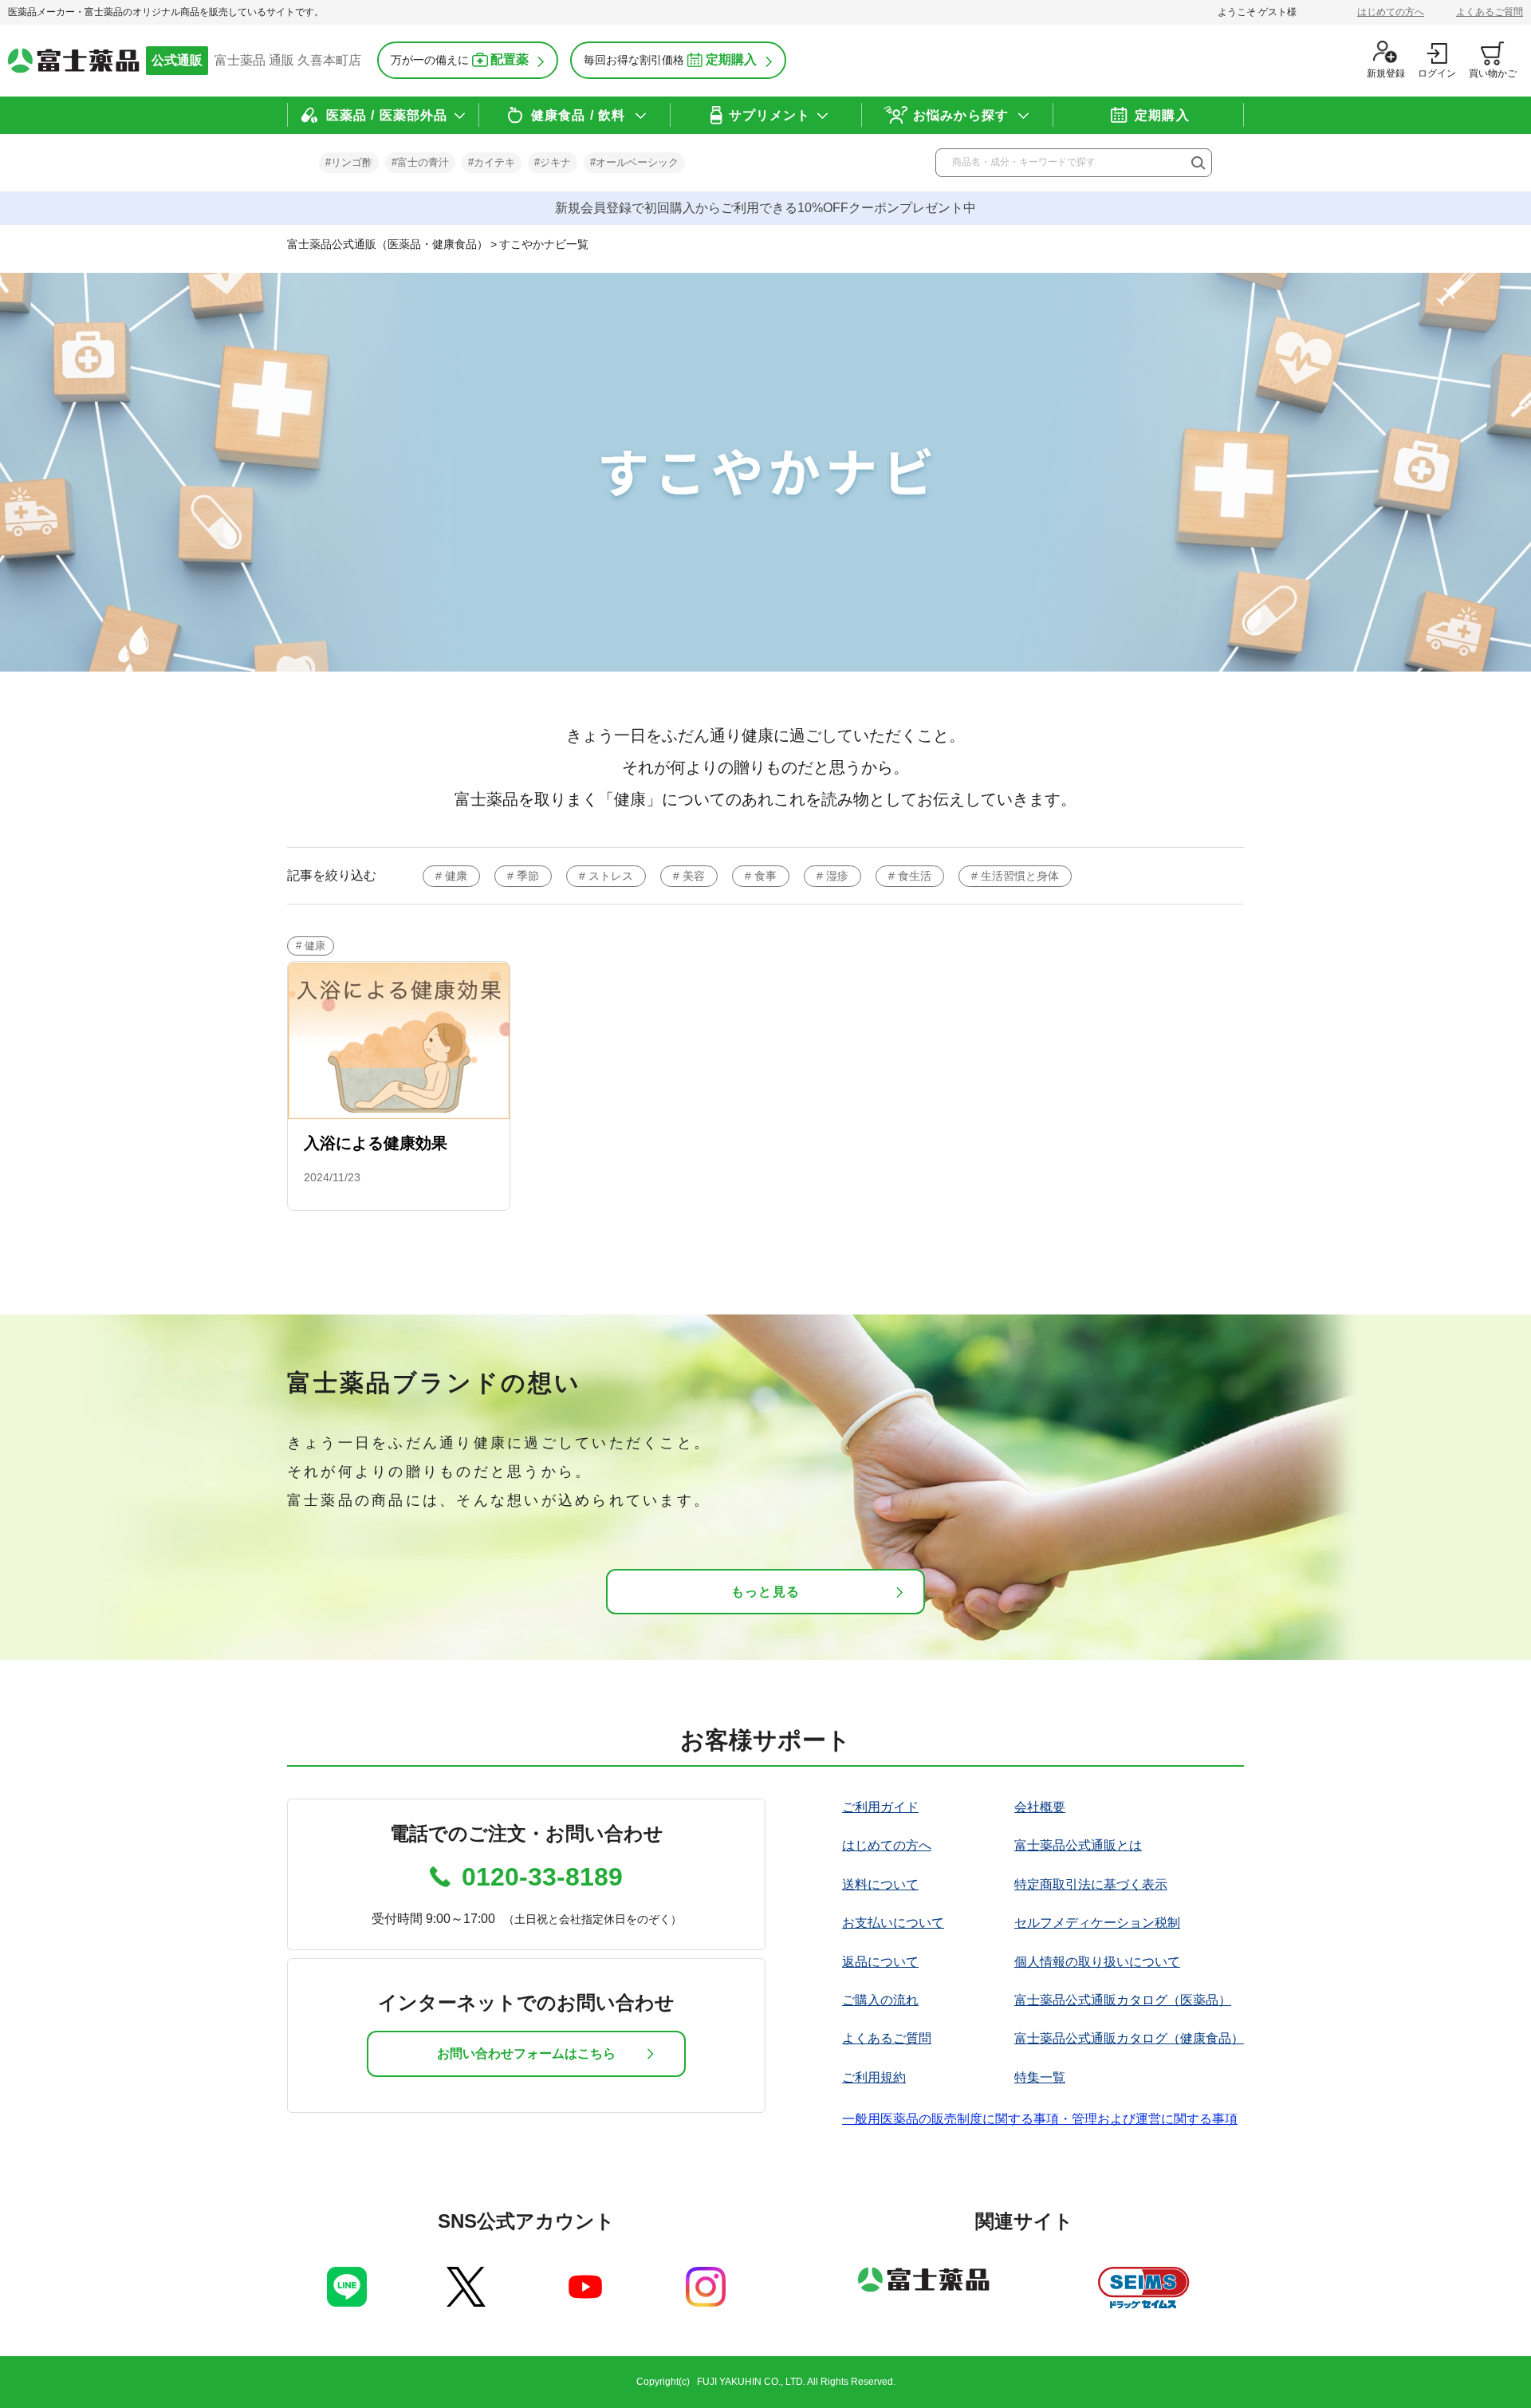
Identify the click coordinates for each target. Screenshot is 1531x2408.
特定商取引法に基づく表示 (1091, 1884)
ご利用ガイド (880, 1807)
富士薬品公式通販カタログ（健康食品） (1129, 2038)
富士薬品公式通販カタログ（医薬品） (1123, 2000)
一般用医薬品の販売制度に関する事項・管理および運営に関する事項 (1040, 2119)
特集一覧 (1040, 2077)
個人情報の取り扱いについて (1097, 1962)
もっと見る (765, 1592)
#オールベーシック (634, 162)
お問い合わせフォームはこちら (526, 2053)
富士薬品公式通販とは (1078, 1845)
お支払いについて (893, 1923)
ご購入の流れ (880, 2000)
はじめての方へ (1391, 12)
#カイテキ (492, 162)
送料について (880, 1884)
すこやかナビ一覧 (544, 244)
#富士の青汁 (420, 162)
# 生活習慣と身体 (1015, 876)
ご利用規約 (874, 2077)
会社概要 (1040, 1807)
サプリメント (770, 115)
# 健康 (451, 876)
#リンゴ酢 (349, 162)
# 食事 (761, 876)
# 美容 (689, 876)
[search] (1197, 164)
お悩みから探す (961, 115)
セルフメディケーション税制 (1097, 1923)
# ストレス (606, 876)
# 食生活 (910, 876)
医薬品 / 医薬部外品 (387, 115)
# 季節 (523, 876)
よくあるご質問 (1490, 12)
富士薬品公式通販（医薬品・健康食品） (388, 244)
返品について (880, 1962)
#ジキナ (553, 162)
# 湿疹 (832, 876)
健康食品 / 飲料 (578, 115)
